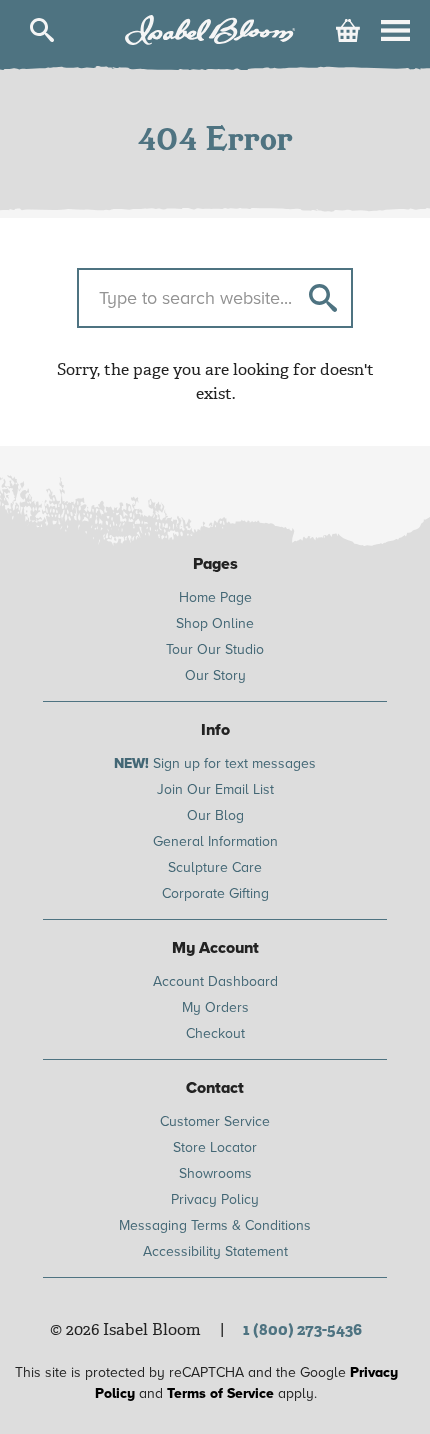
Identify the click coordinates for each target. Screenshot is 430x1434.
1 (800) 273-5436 (302, 1329)
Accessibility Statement (215, 1251)
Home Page (215, 597)
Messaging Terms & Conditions (215, 1225)
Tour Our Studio (215, 649)
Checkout (215, 1033)
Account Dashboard (215, 981)
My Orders (215, 1007)
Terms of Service (220, 1393)
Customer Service (215, 1121)
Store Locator (215, 1147)
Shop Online (215, 623)
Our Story (215, 675)
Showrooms (215, 1173)
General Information (215, 841)
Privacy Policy (215, 1199)
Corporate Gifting (215, 893)
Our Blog (215, 815)
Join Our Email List (215, 789)
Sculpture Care (215, 867)
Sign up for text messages (215, 763)
